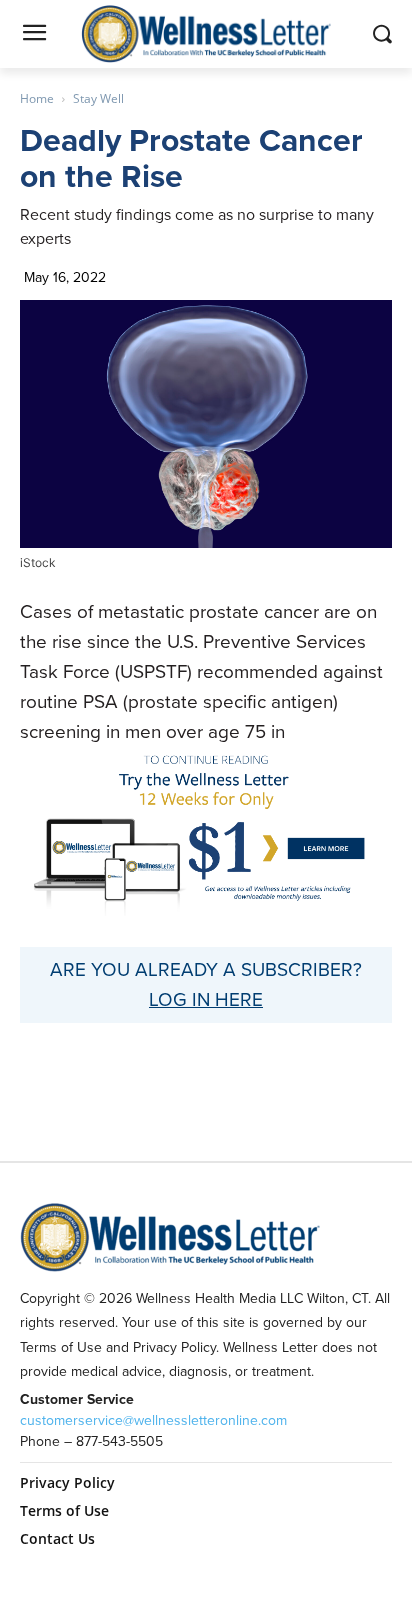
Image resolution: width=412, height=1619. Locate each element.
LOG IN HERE (206, 999)
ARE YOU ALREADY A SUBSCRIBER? (206, 969)
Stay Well (98, 98)
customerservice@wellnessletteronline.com (153, 1420)
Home (37, 98)
